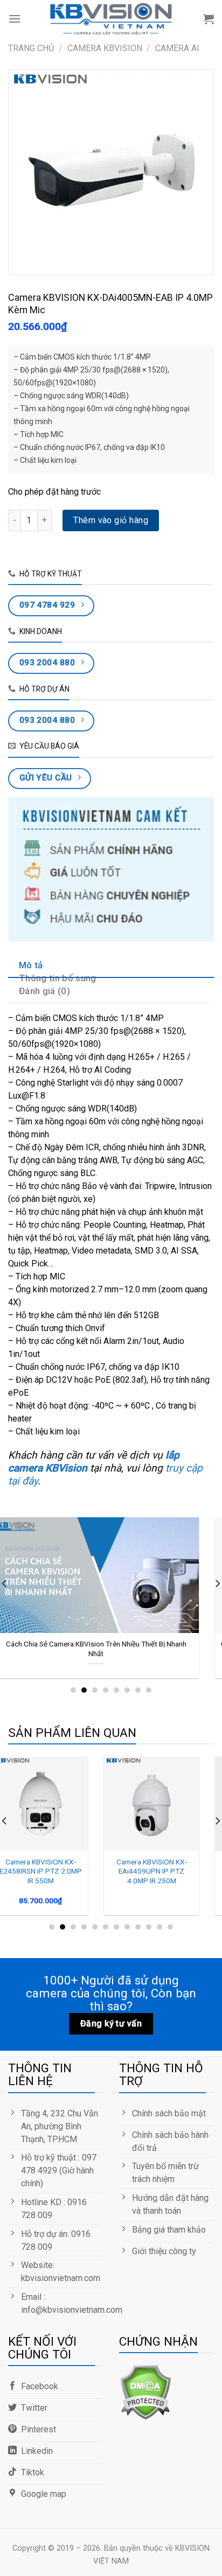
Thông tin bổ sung (58, 978)
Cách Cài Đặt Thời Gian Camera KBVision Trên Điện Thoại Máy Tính (115, 1649)
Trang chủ (31, 48)
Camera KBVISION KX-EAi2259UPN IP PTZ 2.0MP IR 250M (170, 1871)
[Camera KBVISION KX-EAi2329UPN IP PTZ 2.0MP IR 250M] (59, 1804)
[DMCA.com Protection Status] (145, 2392)
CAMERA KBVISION (105, 48)
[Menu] (15, 19)
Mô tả (31, 965)
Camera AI (177, 48)
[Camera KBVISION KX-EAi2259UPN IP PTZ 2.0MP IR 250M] (170, 1804)
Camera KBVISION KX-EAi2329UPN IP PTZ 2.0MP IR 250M (59, 1871)
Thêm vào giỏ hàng (111, 520)
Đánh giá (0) (44, 991)
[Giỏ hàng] (209, 19)
